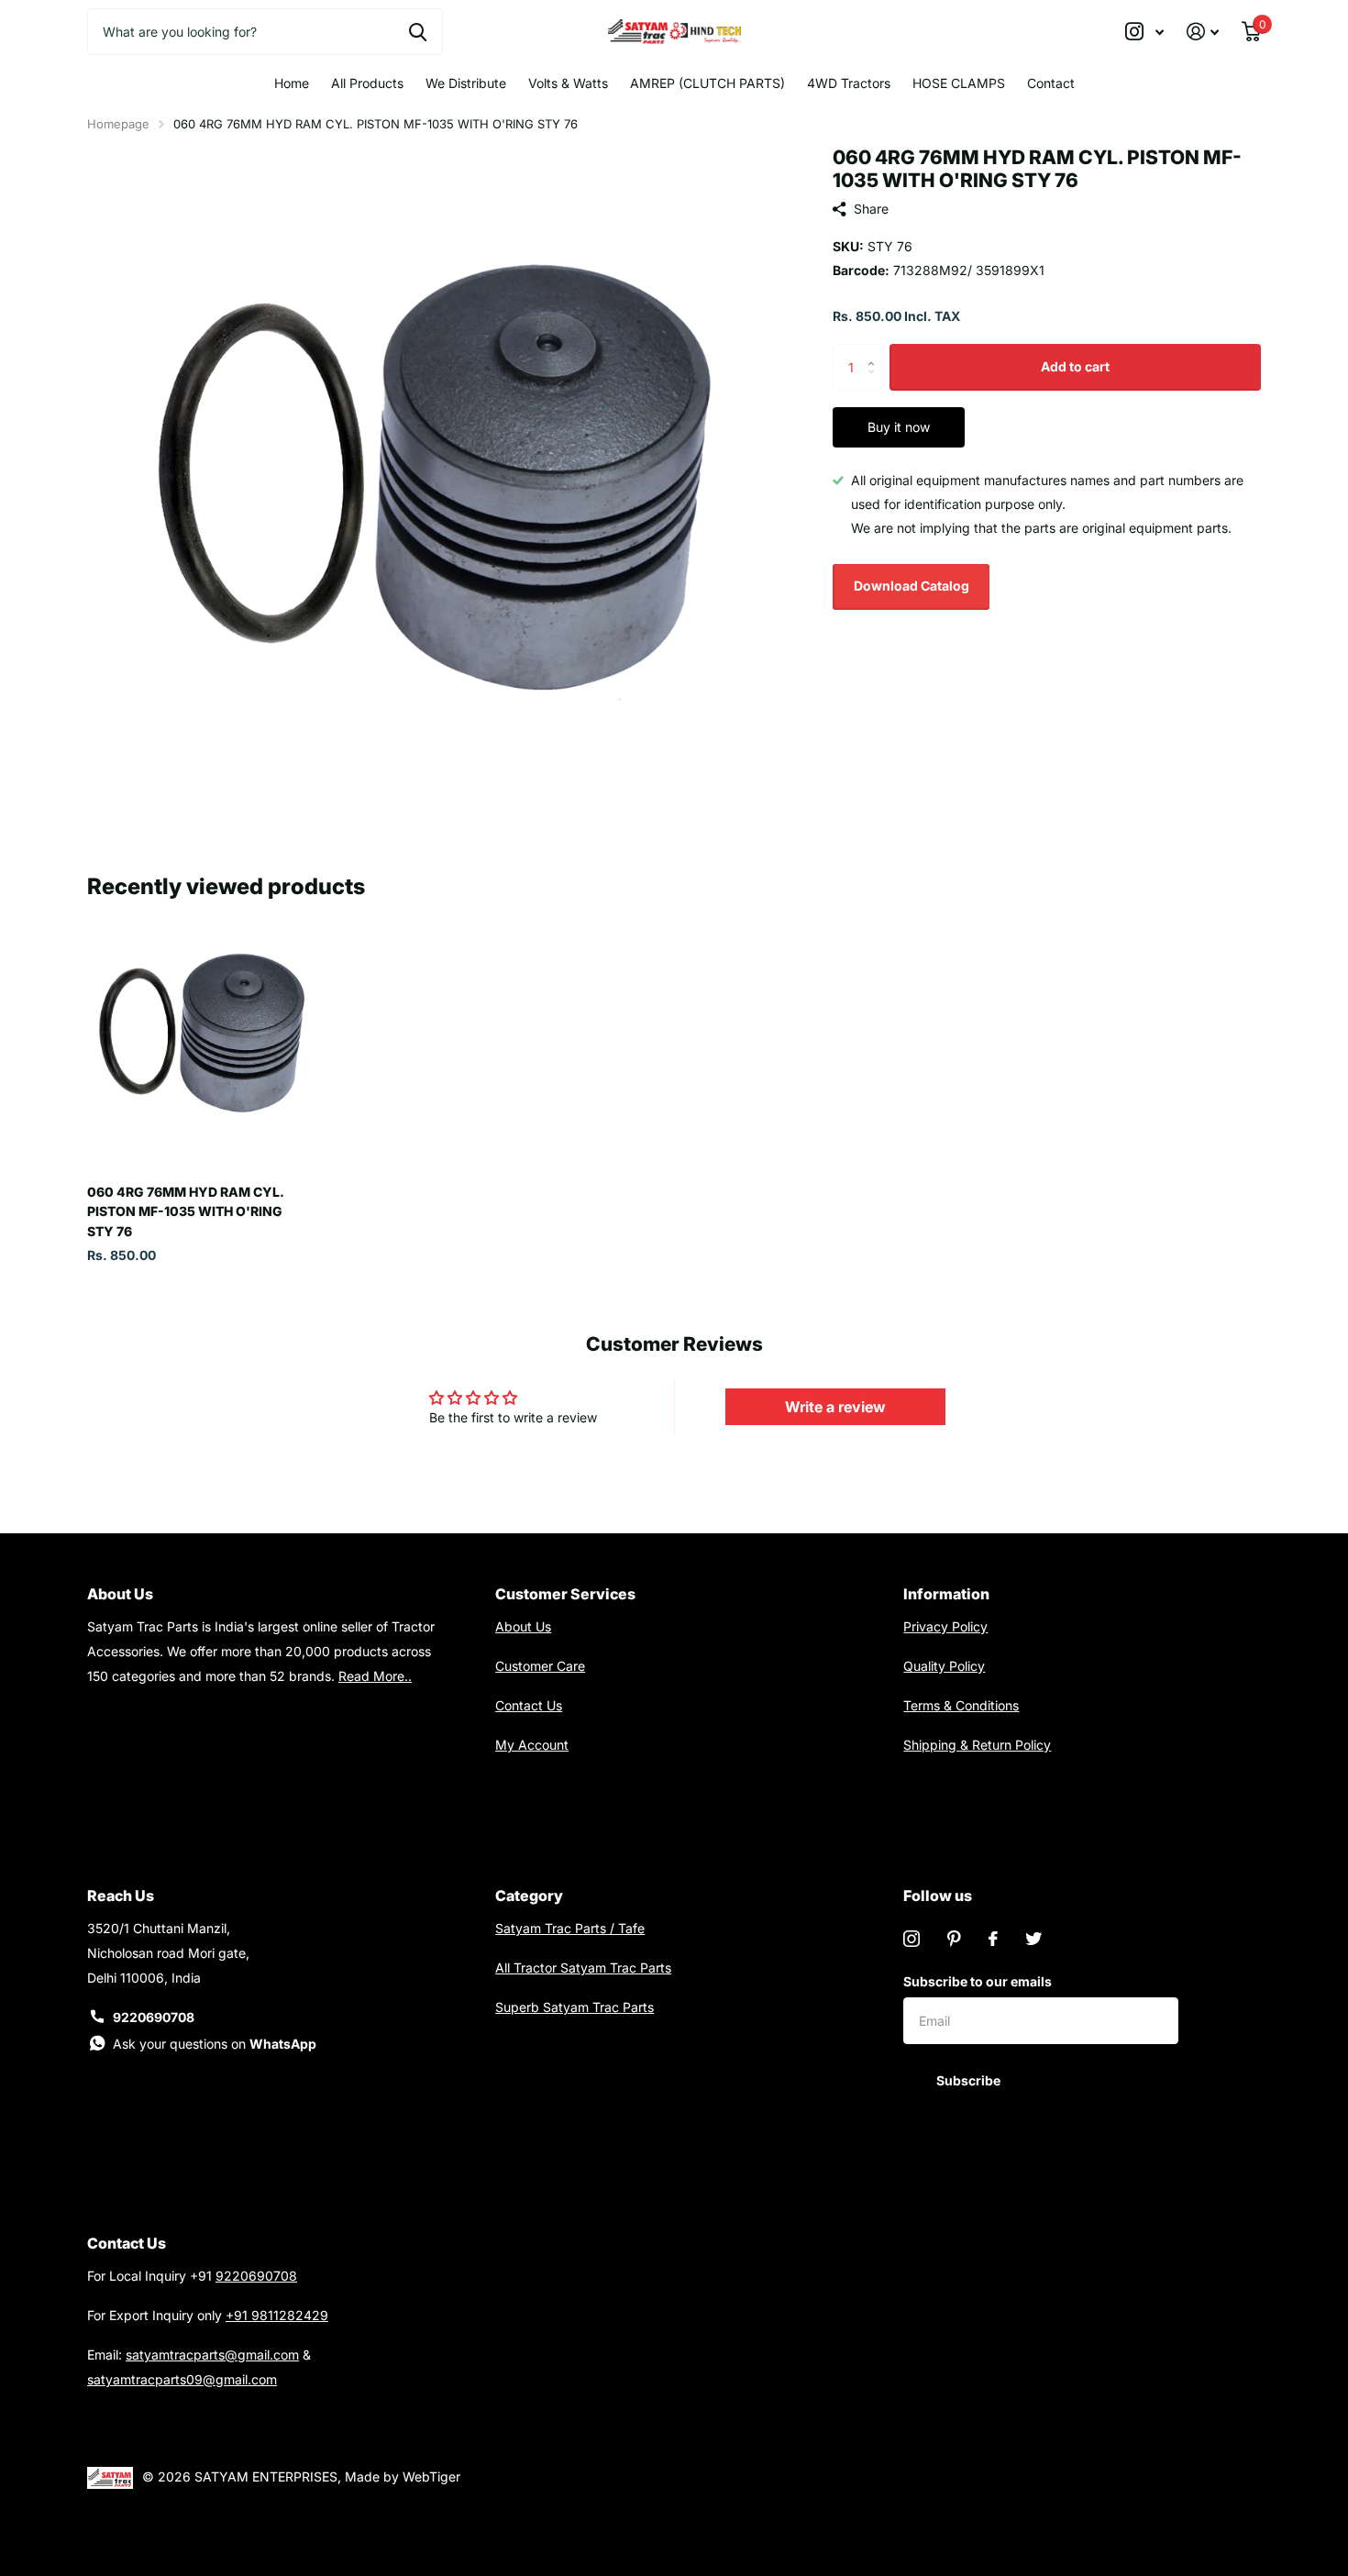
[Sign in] (1203, 32)
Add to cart (1075, 366)
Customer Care (540, 1666)
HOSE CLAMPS (959, 83)
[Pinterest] (954, 1939)
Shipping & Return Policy (977, 1745)
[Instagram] (912, 1939)
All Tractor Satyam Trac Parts (583, 1968)
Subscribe (970, 2080)
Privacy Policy (945, 1626)
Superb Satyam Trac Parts (575, 2007)
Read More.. (375, 1676)
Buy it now (899, 427)
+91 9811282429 (277, 2315)
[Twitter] (1033, 1939)
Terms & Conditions (961, 1705)
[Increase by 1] (875, 351)
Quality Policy (944, 1666)
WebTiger (431, 2476)
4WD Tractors (849, 83)
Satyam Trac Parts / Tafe (570, 1928)
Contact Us (529, 1705)
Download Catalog (912, 586)
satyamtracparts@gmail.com (212, 2355)
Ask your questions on (215, 2044)
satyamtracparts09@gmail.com (182, 2379)
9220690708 (154, 2017)
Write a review (835, 1407)
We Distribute (466, 83)
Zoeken (418, 31)
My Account (532, 1745)
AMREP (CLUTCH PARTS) (707, 83)
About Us (523, 1626)
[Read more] (1145, 32)
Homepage (118, 124)
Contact (1051, 83)
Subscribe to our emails (978, 1981)
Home (292, 83)
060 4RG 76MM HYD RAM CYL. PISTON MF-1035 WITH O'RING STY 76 (185, 1211)
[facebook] (993, 1939)
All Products (367, 83)
